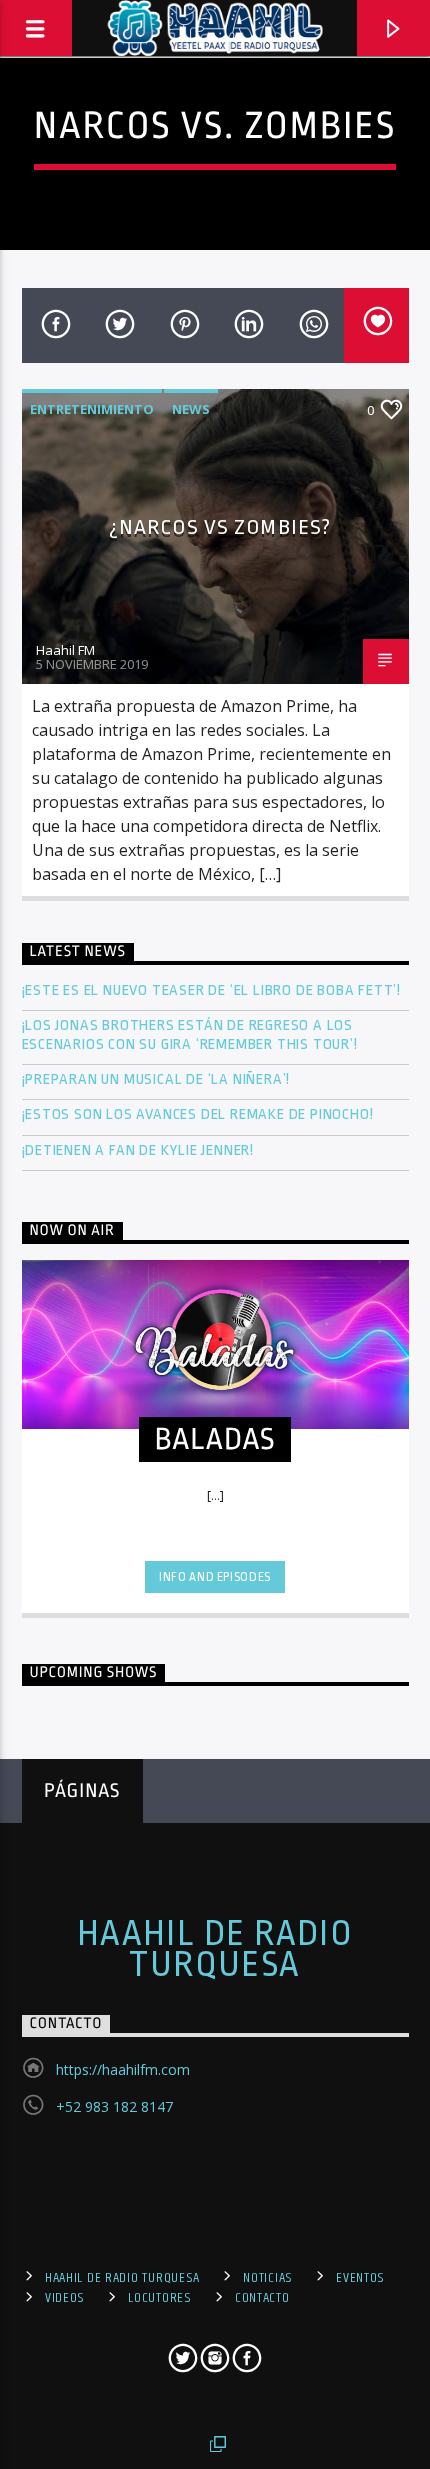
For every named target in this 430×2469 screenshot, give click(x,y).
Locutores (159, 2298)
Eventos (360, 2278)
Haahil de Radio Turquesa (215, 1949)
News (191, 409)
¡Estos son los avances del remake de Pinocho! (198, 1114)
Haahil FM (65, 650)
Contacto (262, 2298)
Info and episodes (215, 1577)
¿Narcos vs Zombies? (220, 527)
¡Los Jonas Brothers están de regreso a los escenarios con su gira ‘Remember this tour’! (192, 1035)
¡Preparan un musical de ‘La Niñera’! (158, 1079)
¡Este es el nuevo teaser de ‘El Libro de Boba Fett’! (213, 990)
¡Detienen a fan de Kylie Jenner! (138, 1150)
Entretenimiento (92, 409)
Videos (65, 2298)
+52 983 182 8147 (114, 2106)
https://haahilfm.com (123, 2069)
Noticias (268, 2278)
